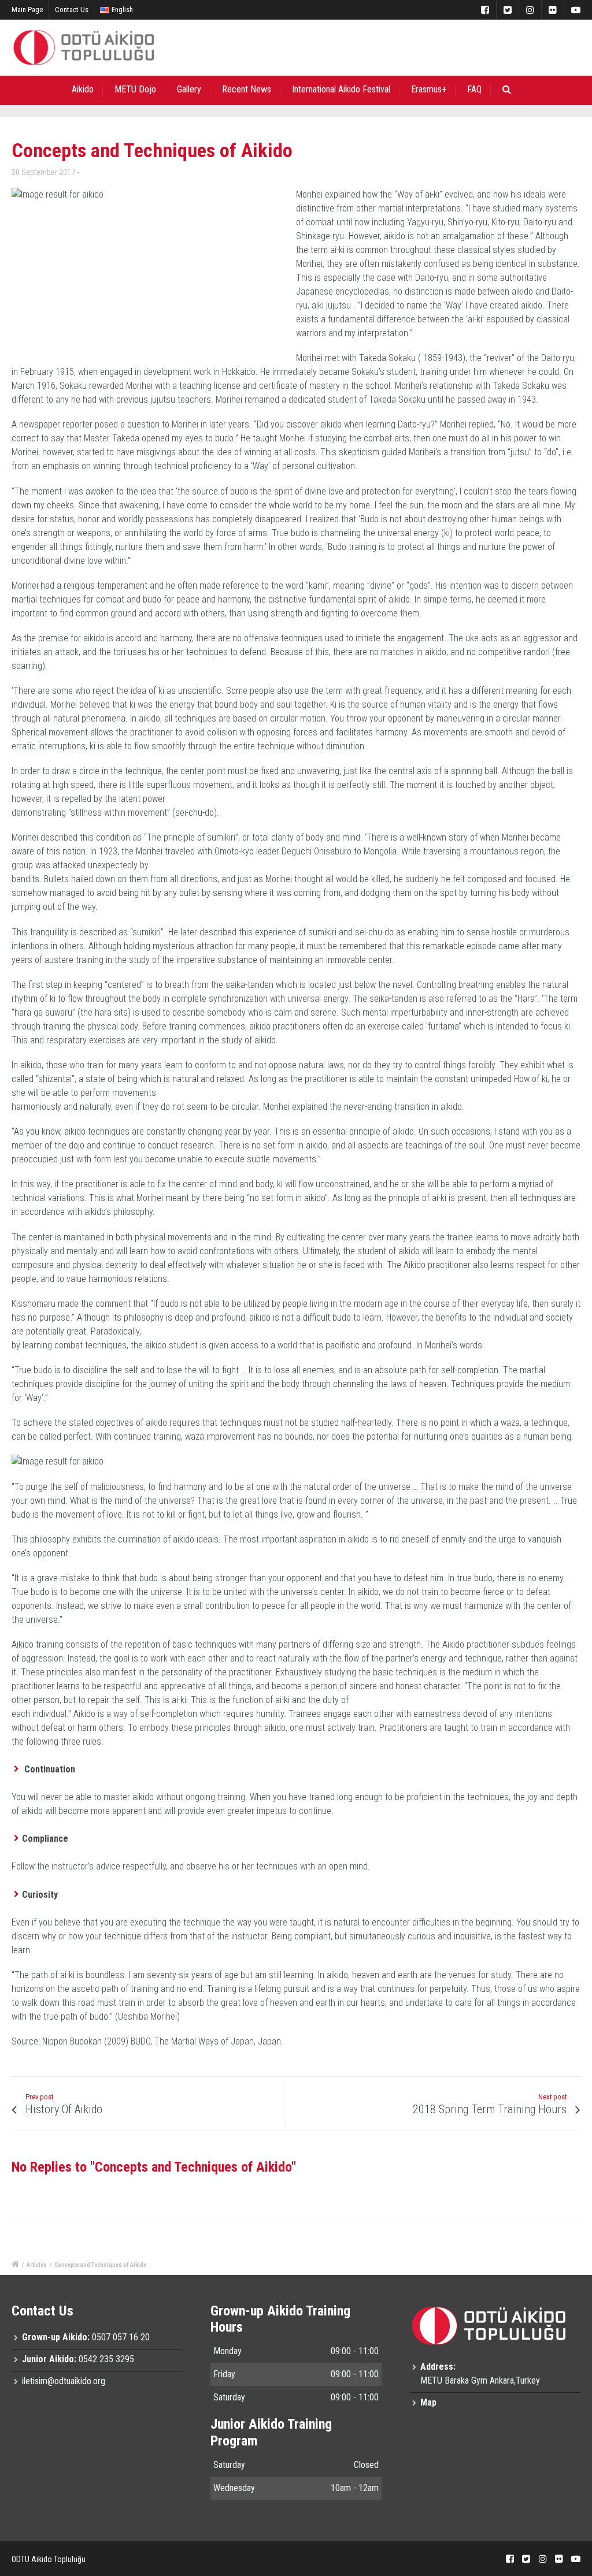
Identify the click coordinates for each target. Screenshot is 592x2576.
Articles (37, 2265)
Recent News (247, 89)
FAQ (474, 89)
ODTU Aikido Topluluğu (49, 2559)
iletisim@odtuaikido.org (64, 2381)
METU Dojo (135, 89)
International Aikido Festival (341, 89)
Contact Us (72, 10)
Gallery (189, 89)
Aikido (83, 89)
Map (428, 2402)
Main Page (27, 10)
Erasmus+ (429, 89)
